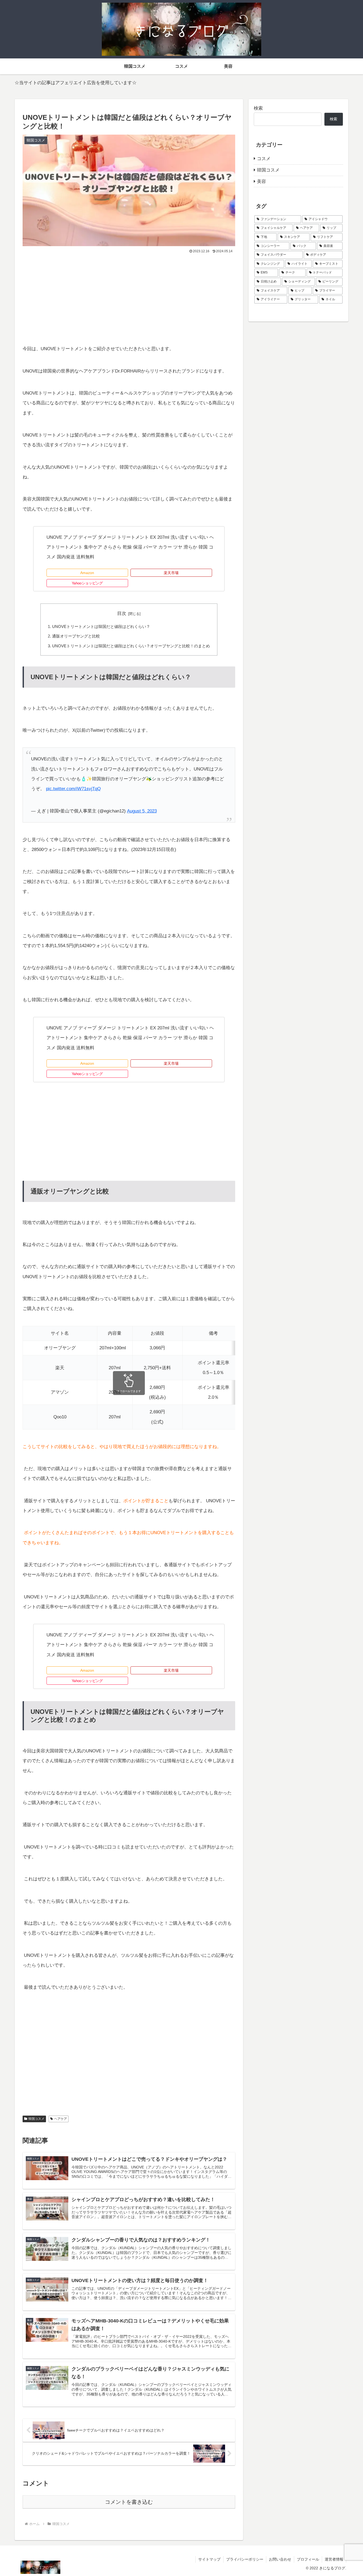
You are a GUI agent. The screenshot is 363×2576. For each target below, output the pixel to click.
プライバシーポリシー (245, 2559)
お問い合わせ (280, 2559)
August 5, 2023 (142, 811)
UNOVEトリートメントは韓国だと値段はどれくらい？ (101, 626)
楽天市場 (171, 573)
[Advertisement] (129, 295)
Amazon (87, 573)
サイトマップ (209, 2559)
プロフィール (308, 2559)
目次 (122, 613)
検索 (258, 108)
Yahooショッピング (87, 583)
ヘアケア (61, 2119)
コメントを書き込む (129, 2502)
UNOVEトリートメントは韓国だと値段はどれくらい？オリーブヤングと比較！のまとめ (131, 646)
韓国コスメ (36, 2119)
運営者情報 (334, 2559)
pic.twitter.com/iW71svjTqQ (73, 789)
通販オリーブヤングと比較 (76, 636)
